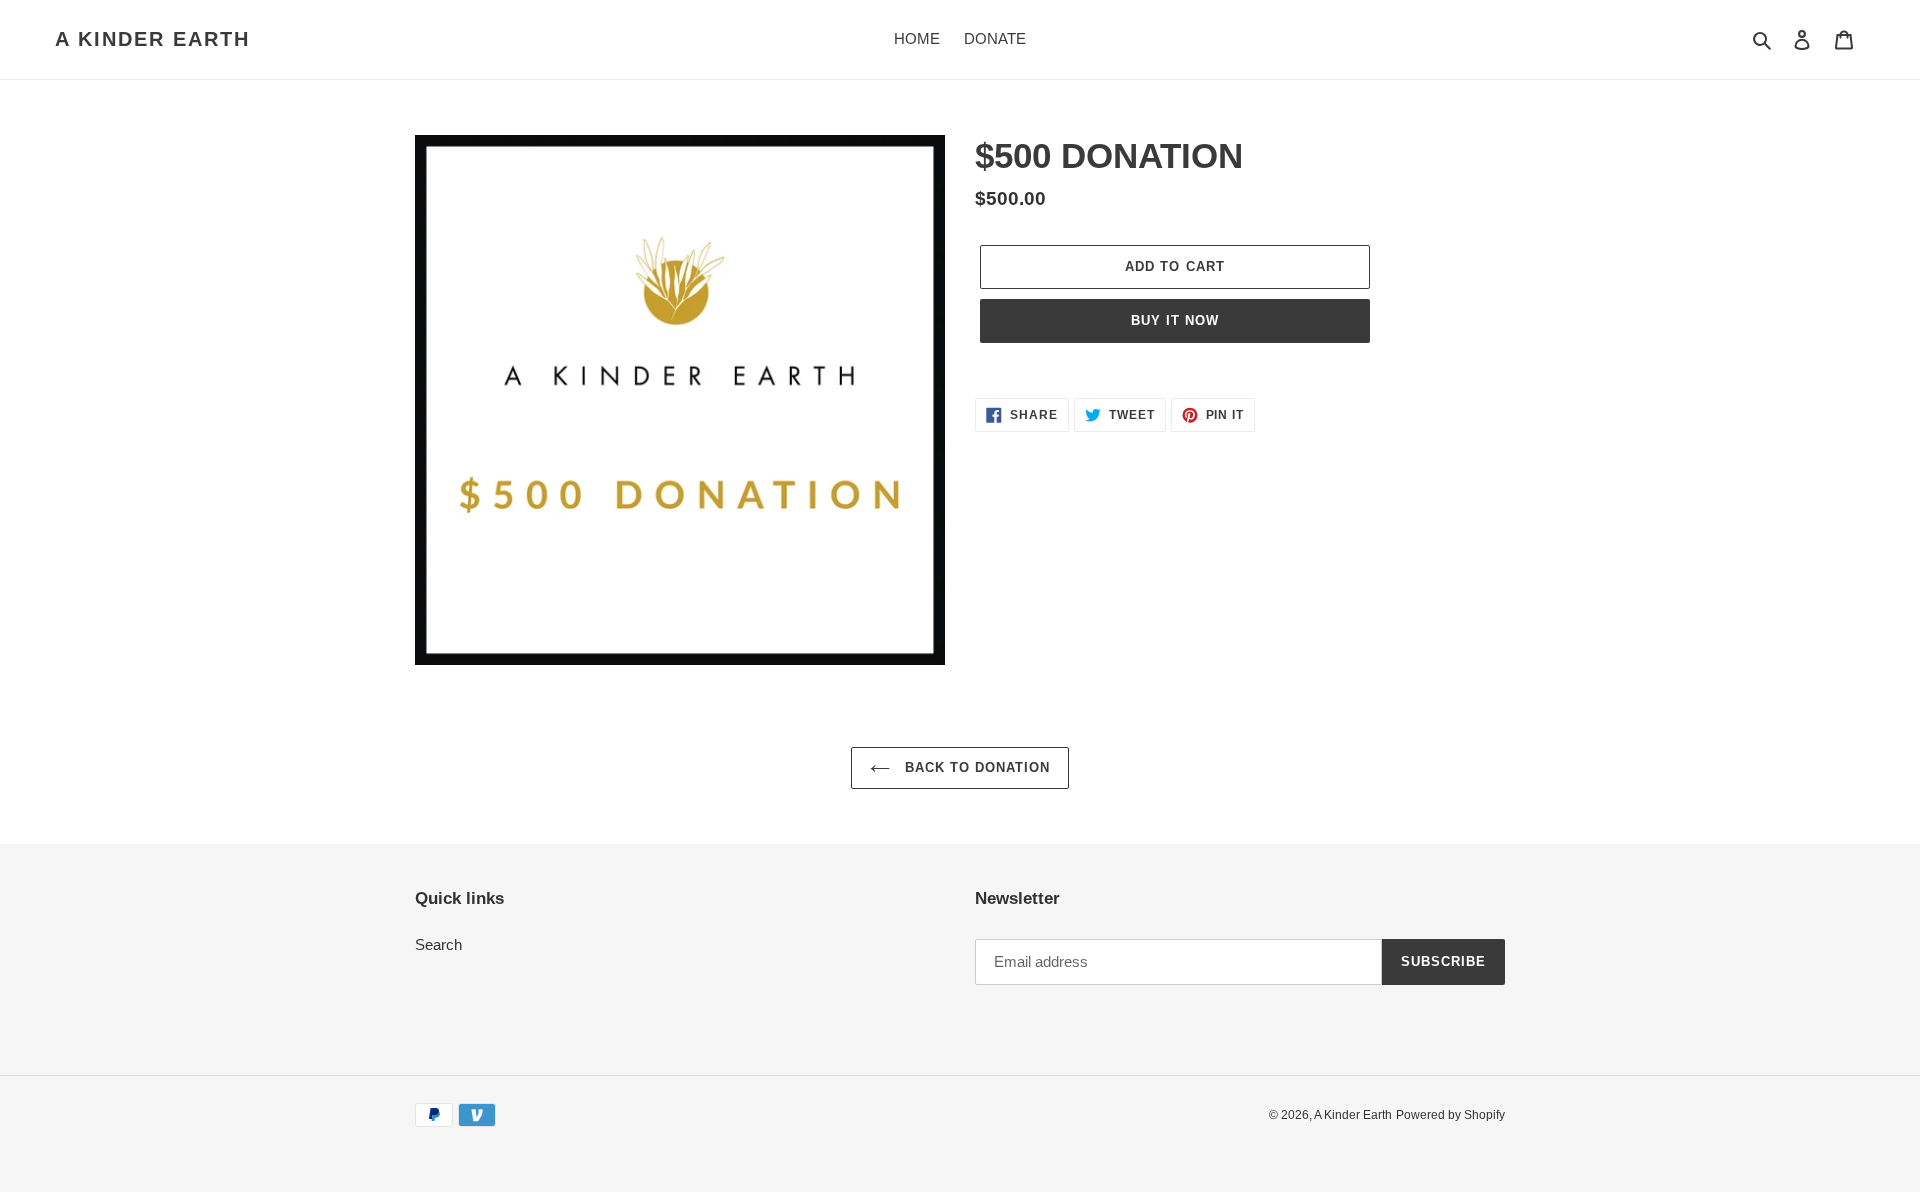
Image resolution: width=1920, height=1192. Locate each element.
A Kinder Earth (152, 39)
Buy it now (1175, 320)
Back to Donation (975, 767)
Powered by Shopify (1450, 1115)
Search (438, 944)
